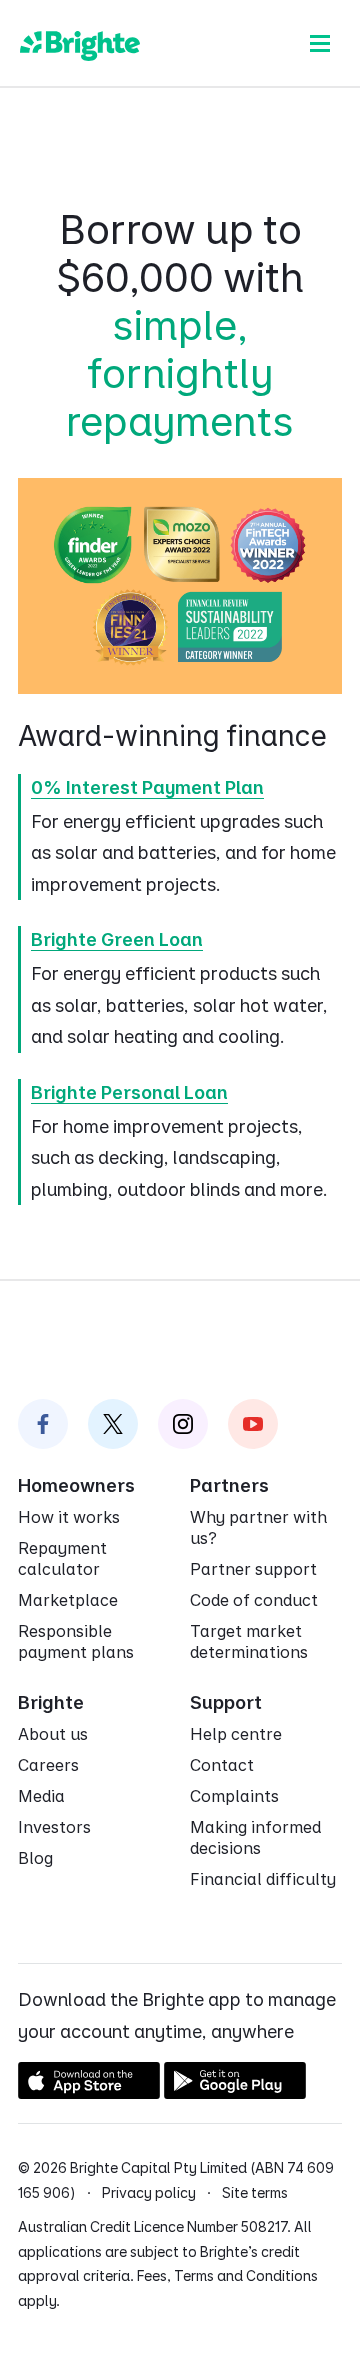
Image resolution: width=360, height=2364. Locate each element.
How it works (69, 1517)
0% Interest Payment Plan (147, 787)
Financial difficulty (263, 1879)
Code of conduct (254, 1600)
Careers (48, 1765)
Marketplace (68, 1600)
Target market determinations (249, 1641)
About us (53, 1734)
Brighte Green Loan (117, 939)
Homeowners (76, 1485)
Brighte (51, 1702)
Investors (54, 1827)
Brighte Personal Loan (129, 1092)
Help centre (236, 1734)
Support (226, 1702)
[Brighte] (80, 43)
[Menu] (320, 43)
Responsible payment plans (76, 1641)
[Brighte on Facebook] (43, 1424)
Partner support (253, 1569)
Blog (35, 1858)
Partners (229, 1485)
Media (41, 1796)
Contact (222, 1765)
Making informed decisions (255, 1837)
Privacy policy (149, 2192)
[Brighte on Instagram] (183, 1424)
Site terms (255, 2192)
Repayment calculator (62, 1558)
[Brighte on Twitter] (113, 1424)
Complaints (234, 1796)
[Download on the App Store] (89, 2092)
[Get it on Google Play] (235, 2092)
